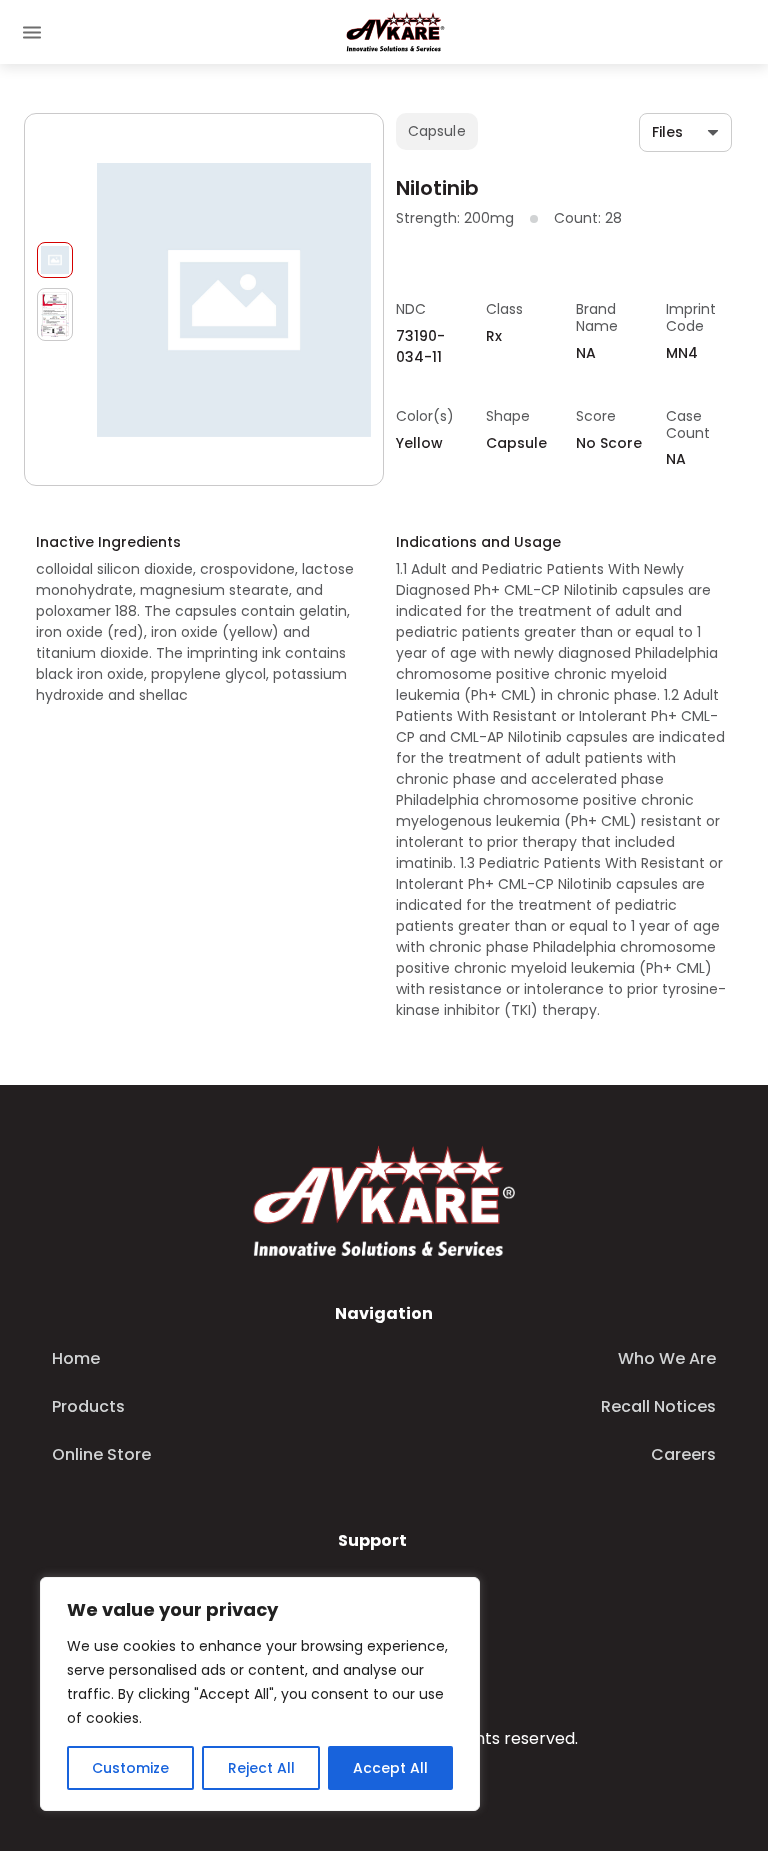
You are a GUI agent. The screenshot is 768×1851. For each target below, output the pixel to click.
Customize (130, 1768)
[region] (260, 1694)
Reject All (261, 1768)
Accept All (390, 1768)
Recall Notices (658, 1406)
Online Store (101, 1454)
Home (76, 1358)
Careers (683, 1454)
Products (88, 1406)
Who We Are (667, 1358)
